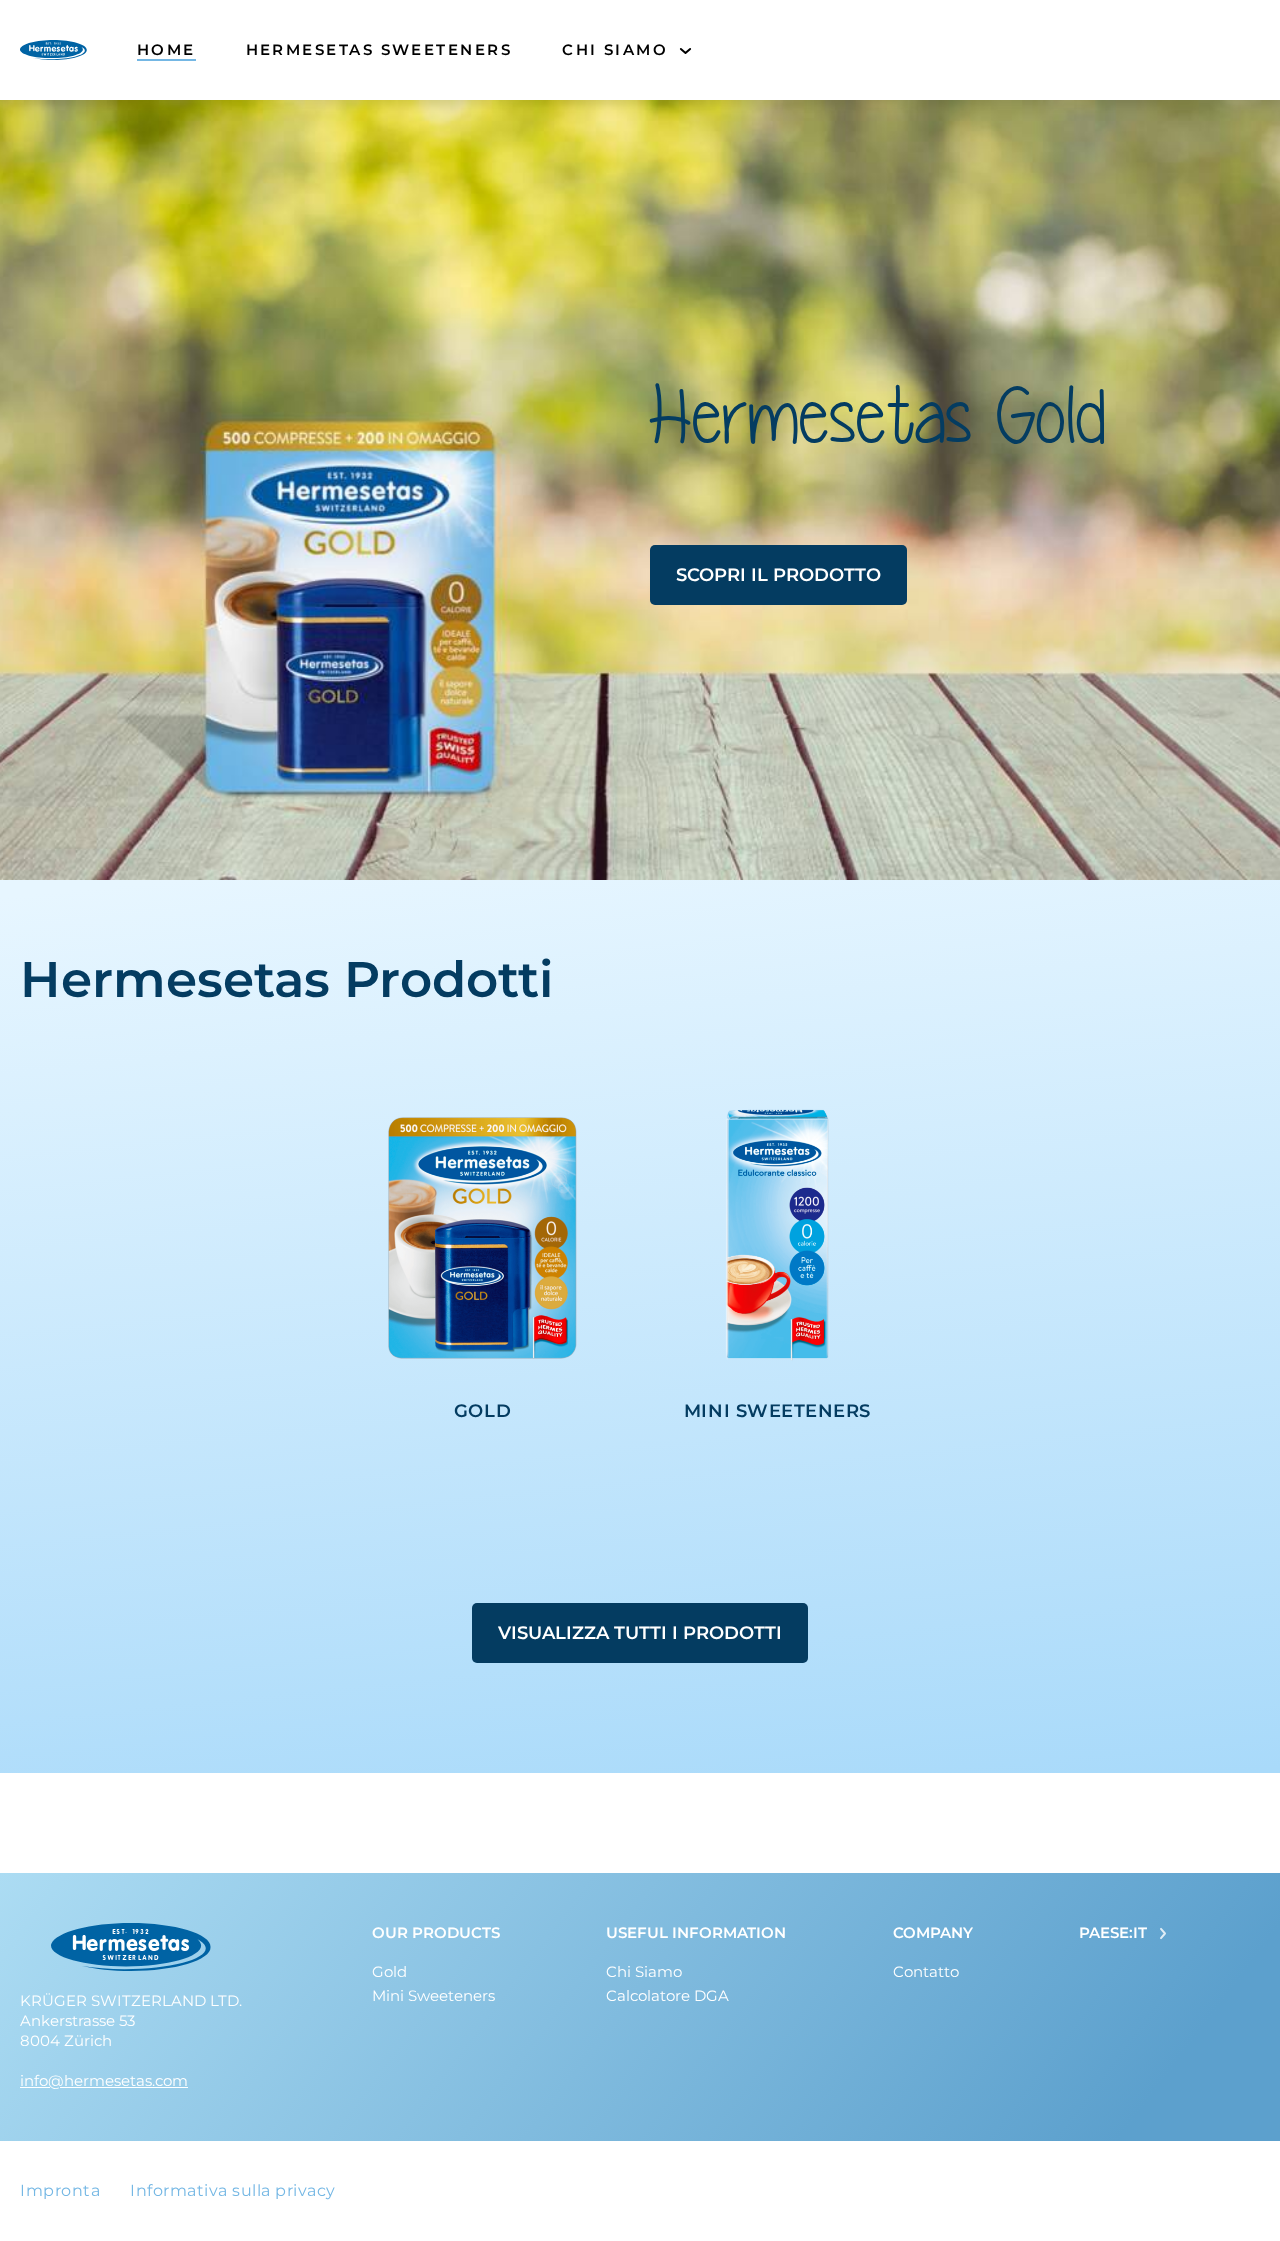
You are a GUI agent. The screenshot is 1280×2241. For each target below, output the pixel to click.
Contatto (926, 1971)
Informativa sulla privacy (233, 2190)
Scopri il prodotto (778, 575)
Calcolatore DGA (667, 1995)
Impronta (60, 2190)
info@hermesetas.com (104, 2080)
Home (166, 49)
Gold (389, 1971)
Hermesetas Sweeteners (379, 49)
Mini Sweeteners (433, 1995)
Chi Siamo (615, 49)
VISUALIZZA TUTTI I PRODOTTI (640, 1633)
